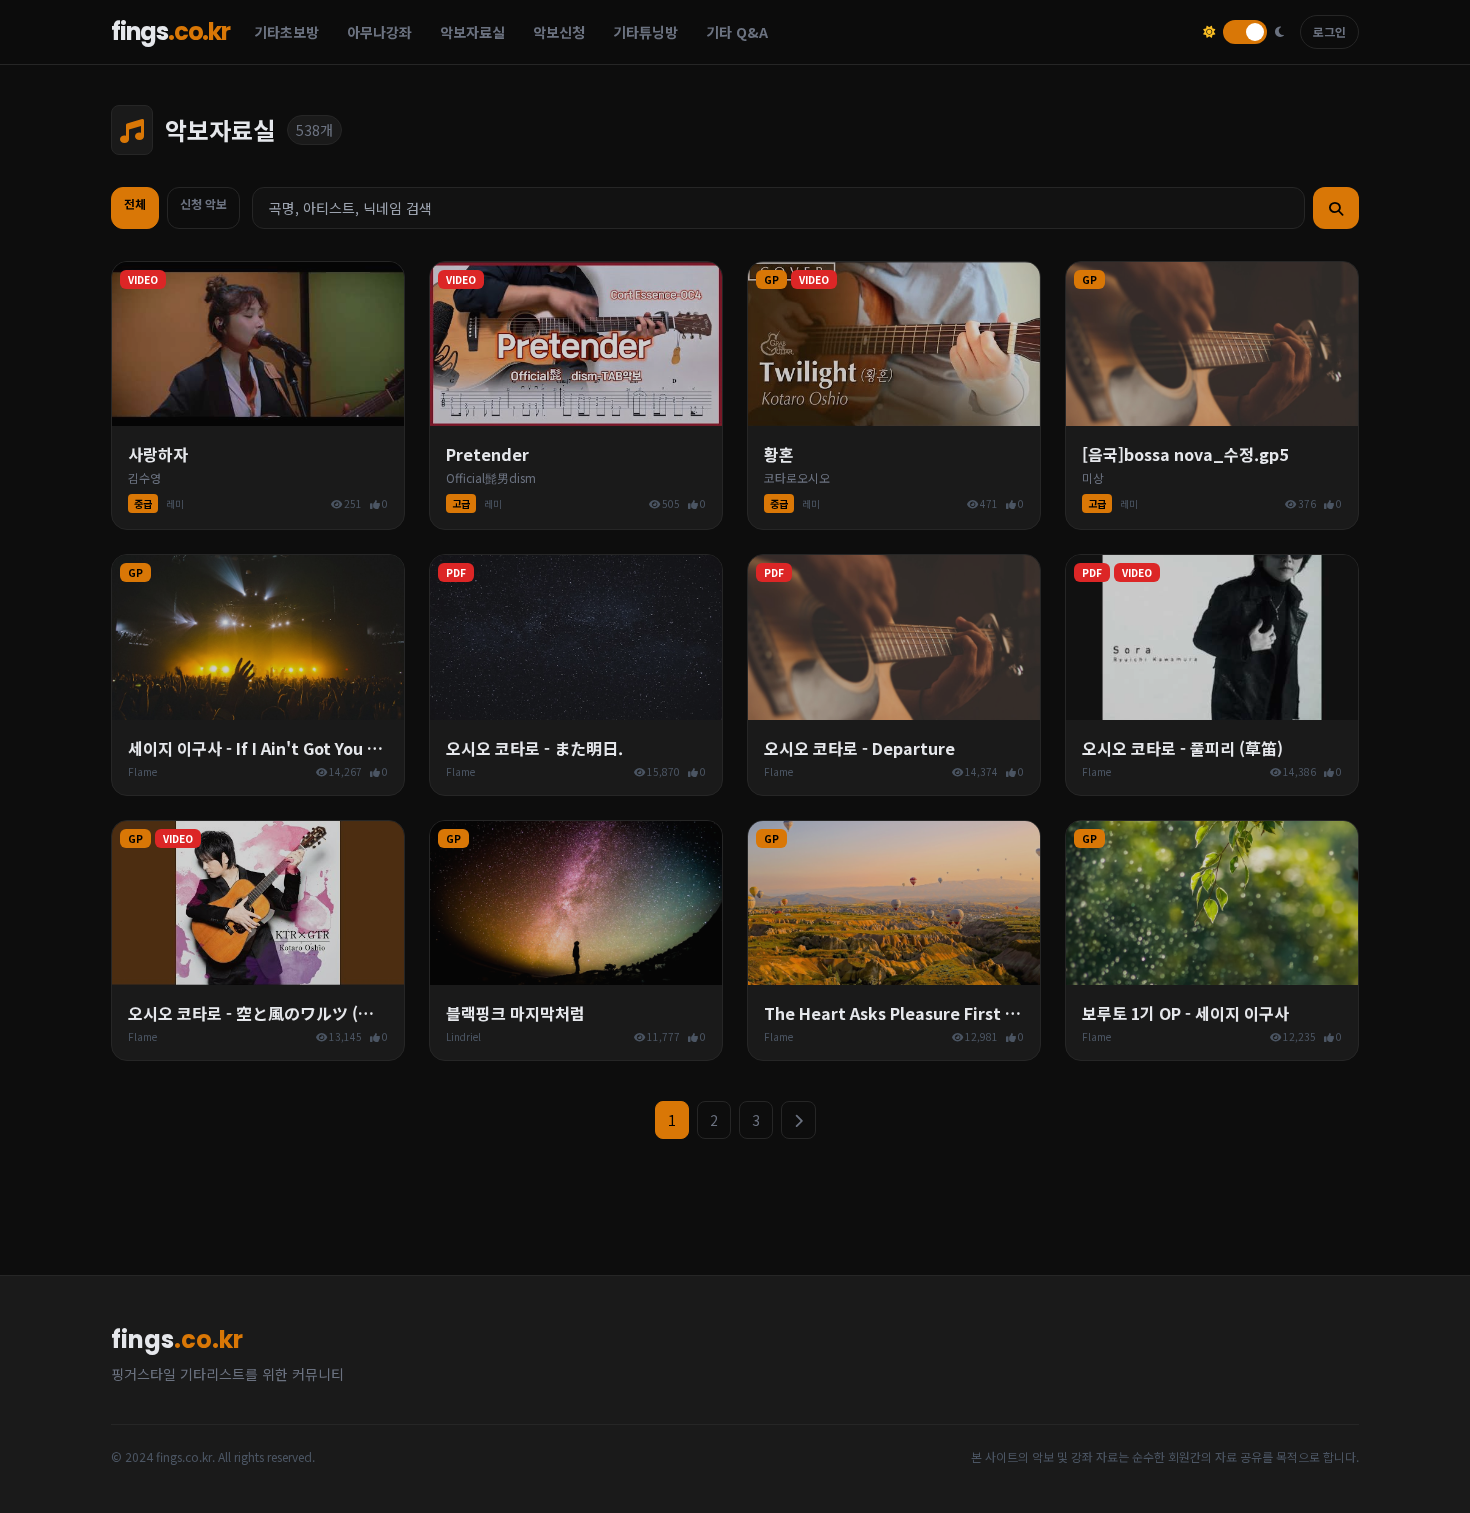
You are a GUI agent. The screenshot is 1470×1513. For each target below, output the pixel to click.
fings (170, 32)
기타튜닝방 (645, 32)
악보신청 (559, 32)
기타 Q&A (737, 32)
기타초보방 (286, 32)
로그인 (1329, 31)
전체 (135, 203)
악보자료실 (472, 32)
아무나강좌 (379, 32)
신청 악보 (203, 203)
